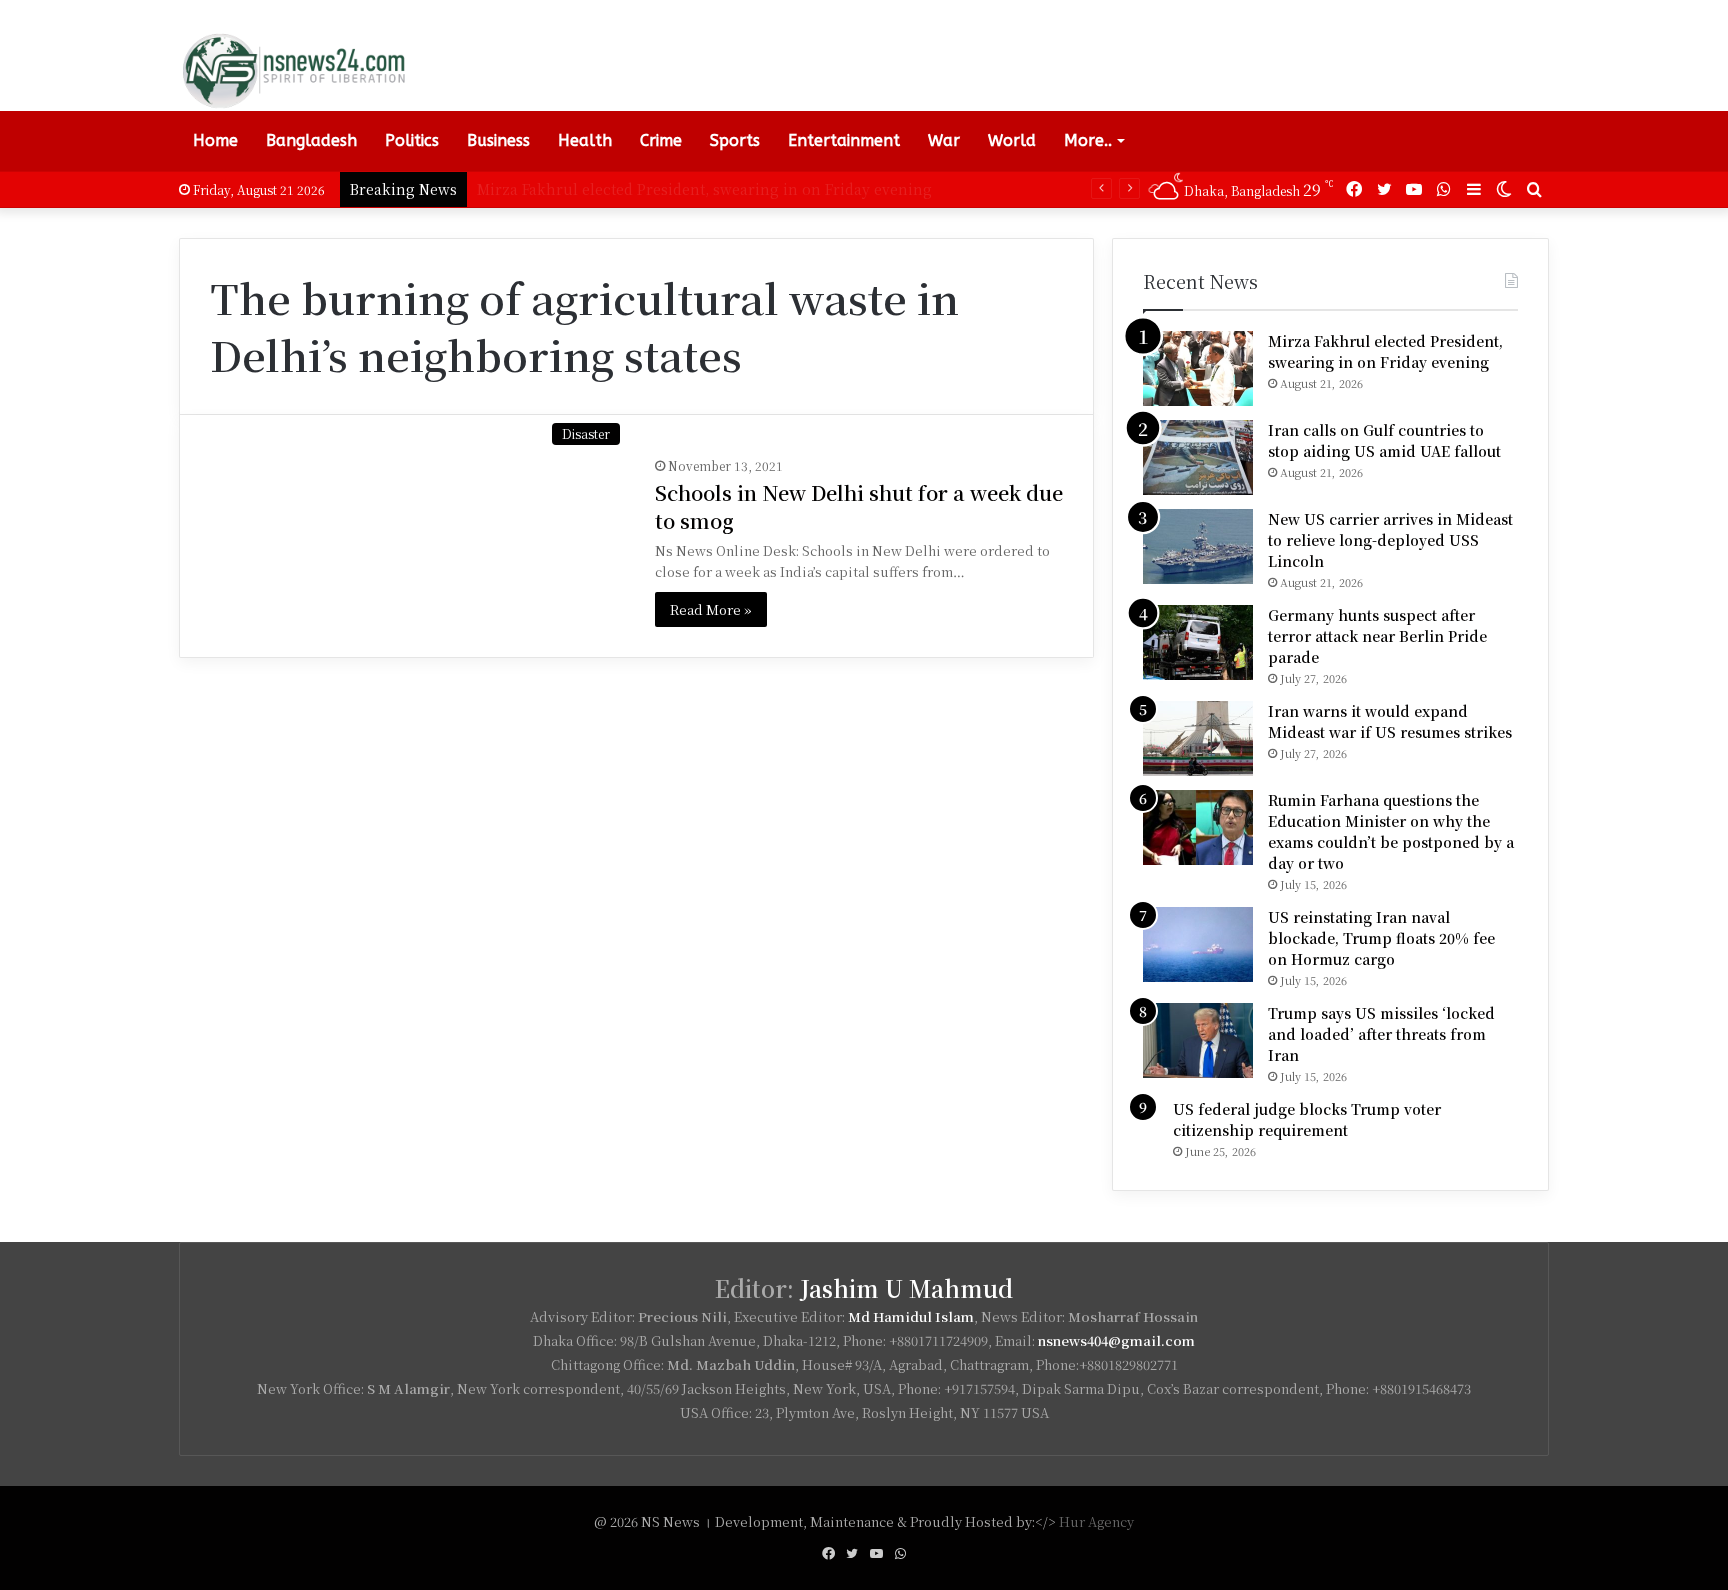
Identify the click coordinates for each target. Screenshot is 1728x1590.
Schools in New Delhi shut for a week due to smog (859, 506)
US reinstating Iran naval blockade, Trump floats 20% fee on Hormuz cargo (1381, 938)
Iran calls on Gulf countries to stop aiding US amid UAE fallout (1384, 440)
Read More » (711, 609)
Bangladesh (311, 140)
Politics (412, 140)
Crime (661, 140)
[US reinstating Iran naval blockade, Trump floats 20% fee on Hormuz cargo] (1198, 944)
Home (215, 140)
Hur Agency (1096, 1521)
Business (498, 140)
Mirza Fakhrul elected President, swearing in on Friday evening (1385, 351)
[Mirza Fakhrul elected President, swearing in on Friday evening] (1198, 368)
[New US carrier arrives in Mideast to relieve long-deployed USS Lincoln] (1198, 546)
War (944, 140)
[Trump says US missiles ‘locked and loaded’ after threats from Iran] (1198, 1040)
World (1012, 140)
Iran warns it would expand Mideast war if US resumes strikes (1390, 721)
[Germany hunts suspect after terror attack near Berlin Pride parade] (1198, 642)
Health (585, 140)
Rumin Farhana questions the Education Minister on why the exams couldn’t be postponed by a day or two (1391, 831)
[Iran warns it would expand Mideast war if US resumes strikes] (1198, 738)
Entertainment (844, 140)
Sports (735, 140)
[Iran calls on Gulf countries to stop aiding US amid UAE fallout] (1198, 457)
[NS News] (293, 70)
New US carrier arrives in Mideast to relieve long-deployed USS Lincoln (1390, 540)
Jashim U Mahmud (906, 1288)
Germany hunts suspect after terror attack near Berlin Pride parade (1377, 636)
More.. (1088, 140)
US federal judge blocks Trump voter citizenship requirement (1307, 1119)
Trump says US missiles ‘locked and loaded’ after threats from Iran (1381, 1034)
